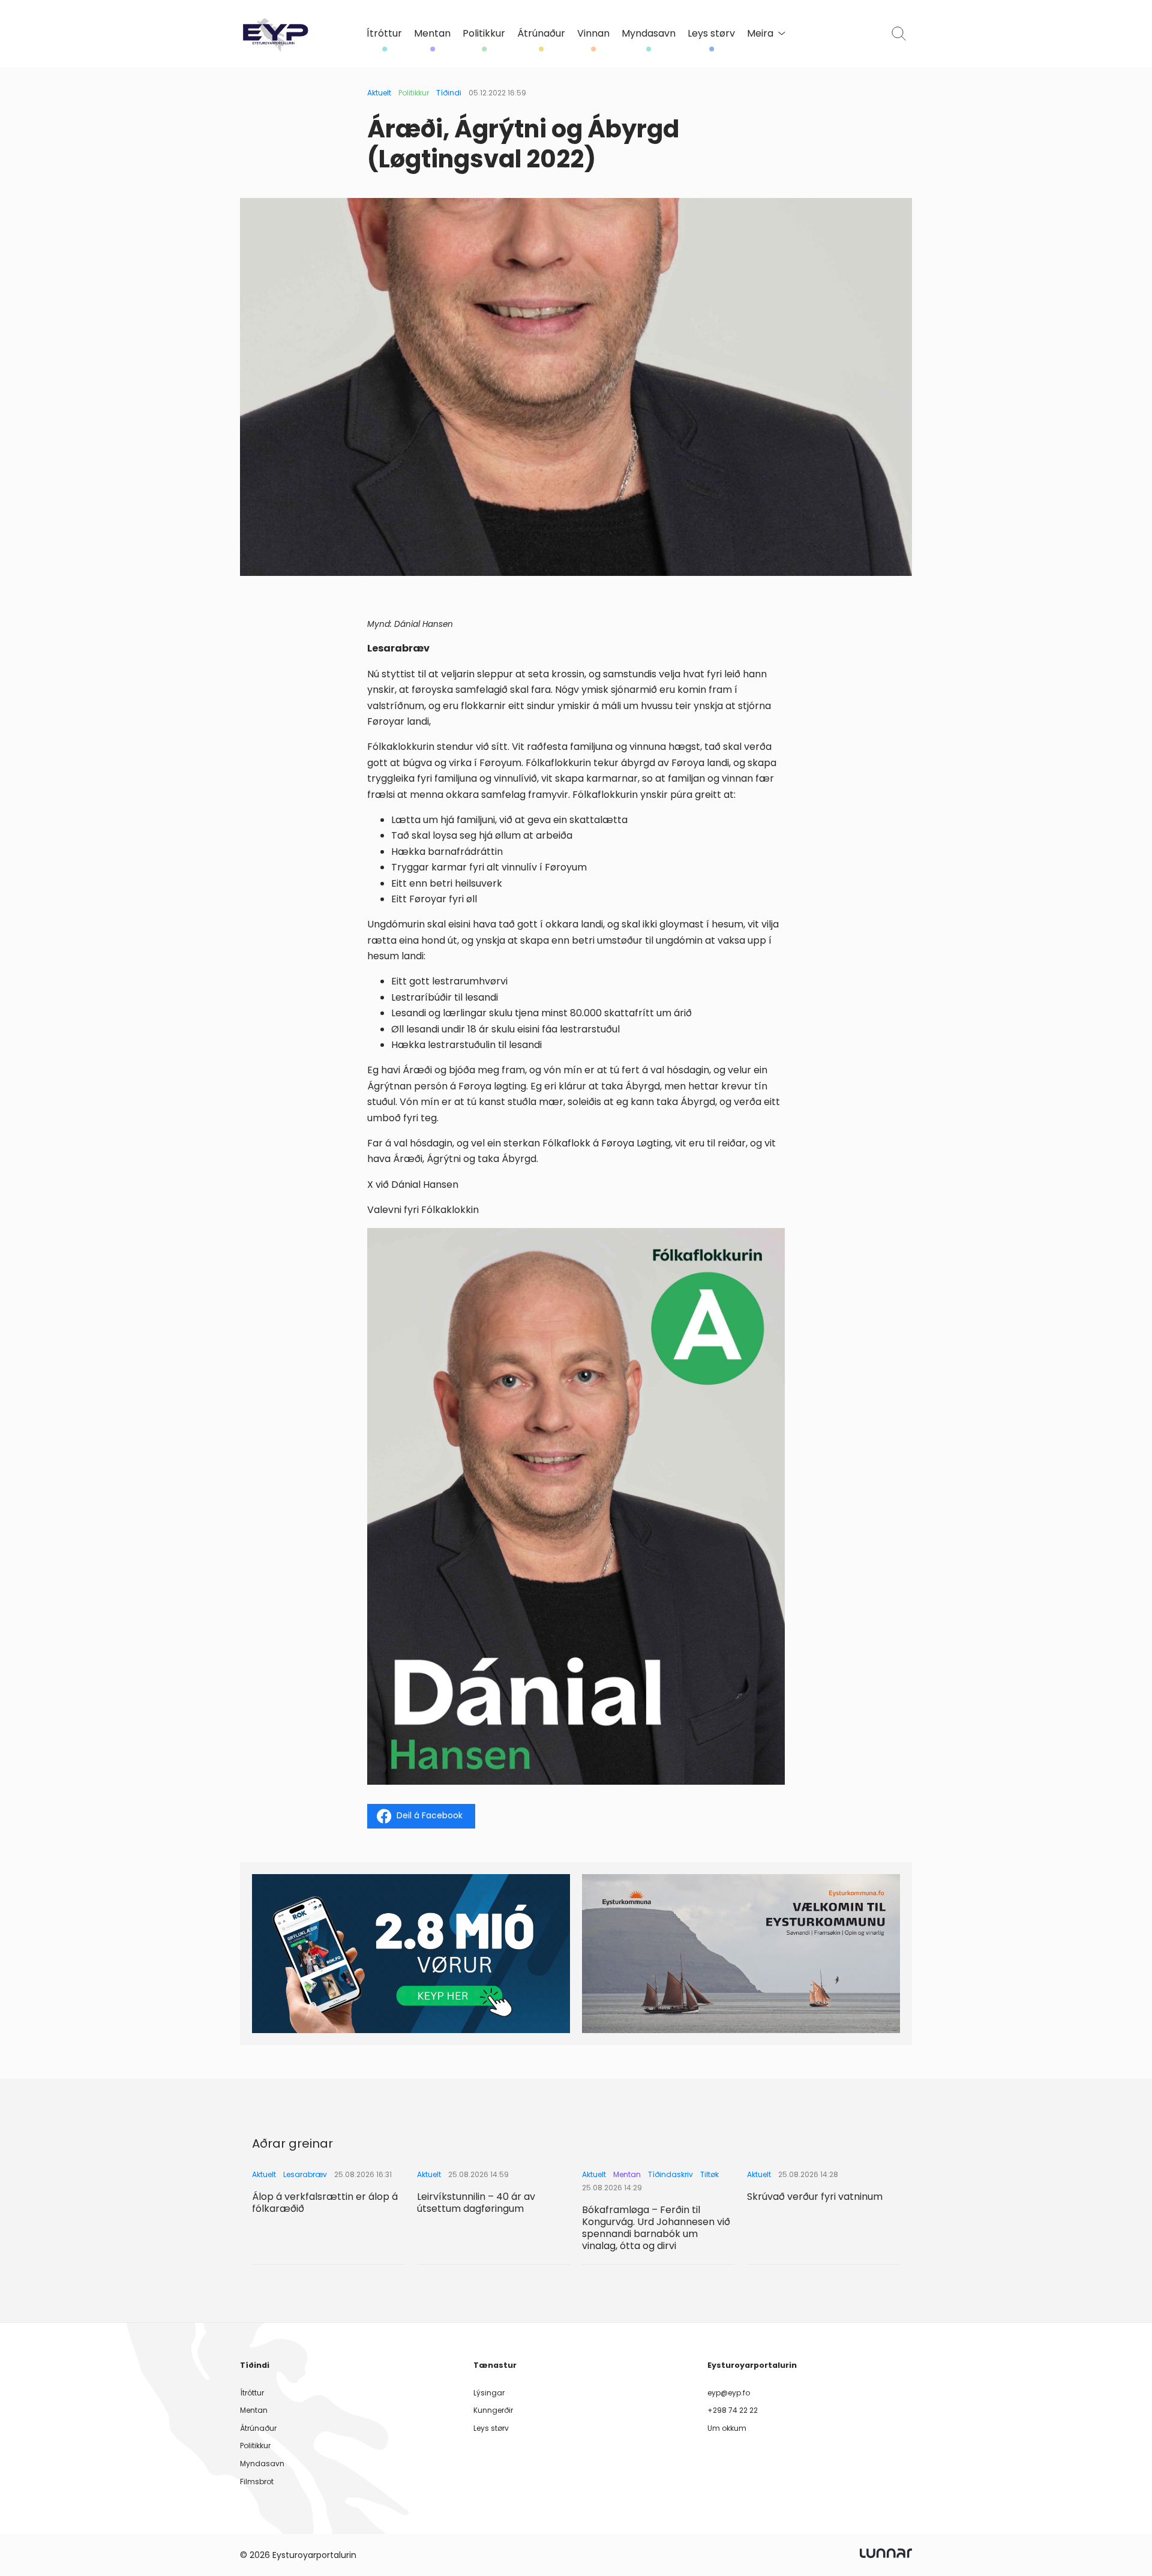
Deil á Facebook (430, 1815)
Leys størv (711, 34)
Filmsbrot (257, 2482)
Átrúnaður (541, 34)
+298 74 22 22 (733, 2410)
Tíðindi (449, 93)
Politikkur (484, 34)
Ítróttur (384, 34)
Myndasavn (649, 34)
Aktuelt (379, 93)
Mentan (432, 34)
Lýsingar (489, 2393)
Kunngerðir (493, 2410)
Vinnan (593, 34)
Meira (760, 34)
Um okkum (727, 2428)
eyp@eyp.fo (729, 2393)
